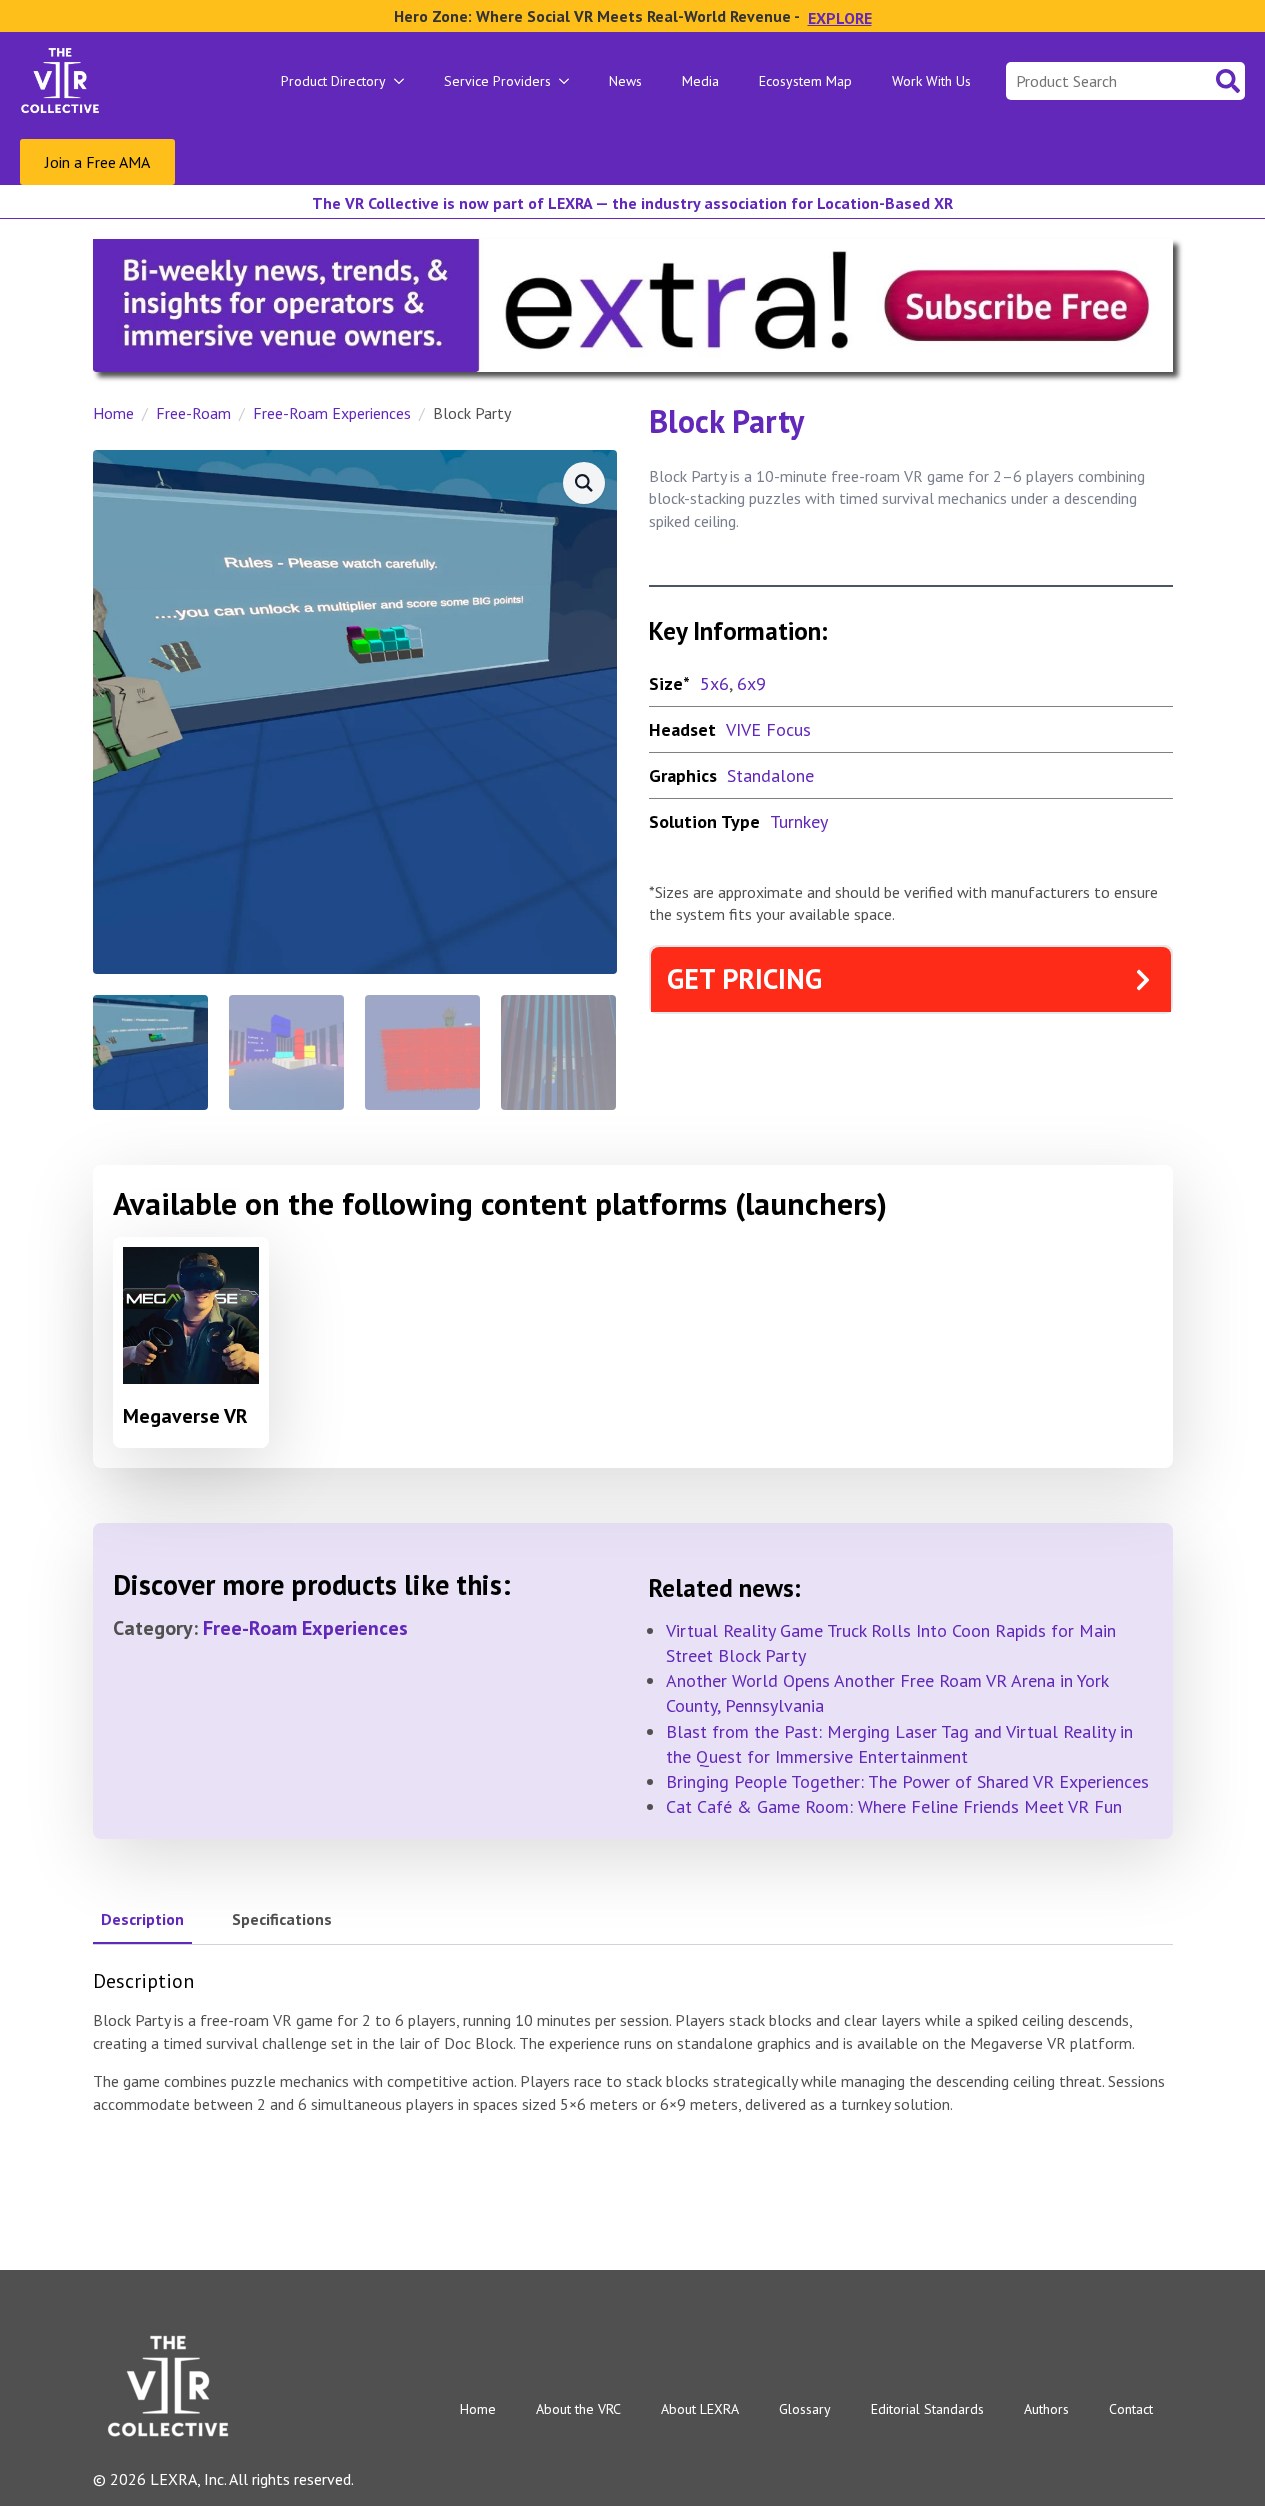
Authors (1046, 2409)
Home (113, 413)
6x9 (751, 683)
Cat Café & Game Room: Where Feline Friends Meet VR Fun (894, 1806)
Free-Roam (193, 413)
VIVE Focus (768, 729)
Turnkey (799, 821)
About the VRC (578, 2409)
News (625, 81)
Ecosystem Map (805, 81)
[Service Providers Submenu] (570, 81)
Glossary (805, 2409)
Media (700, 81)
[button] (584, 483)
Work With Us (931, 81)
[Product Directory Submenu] (405, 81)
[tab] (142, 1919)
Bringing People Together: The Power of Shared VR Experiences (907, 1781)
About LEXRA (700, 2409)
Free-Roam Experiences (332, 413)
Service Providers (497, 81)
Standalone (770, 775)
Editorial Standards (927, 2409)
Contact (1131, 2409)
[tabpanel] (633, 2042)
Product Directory (333, 81)
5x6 (714, 683)
